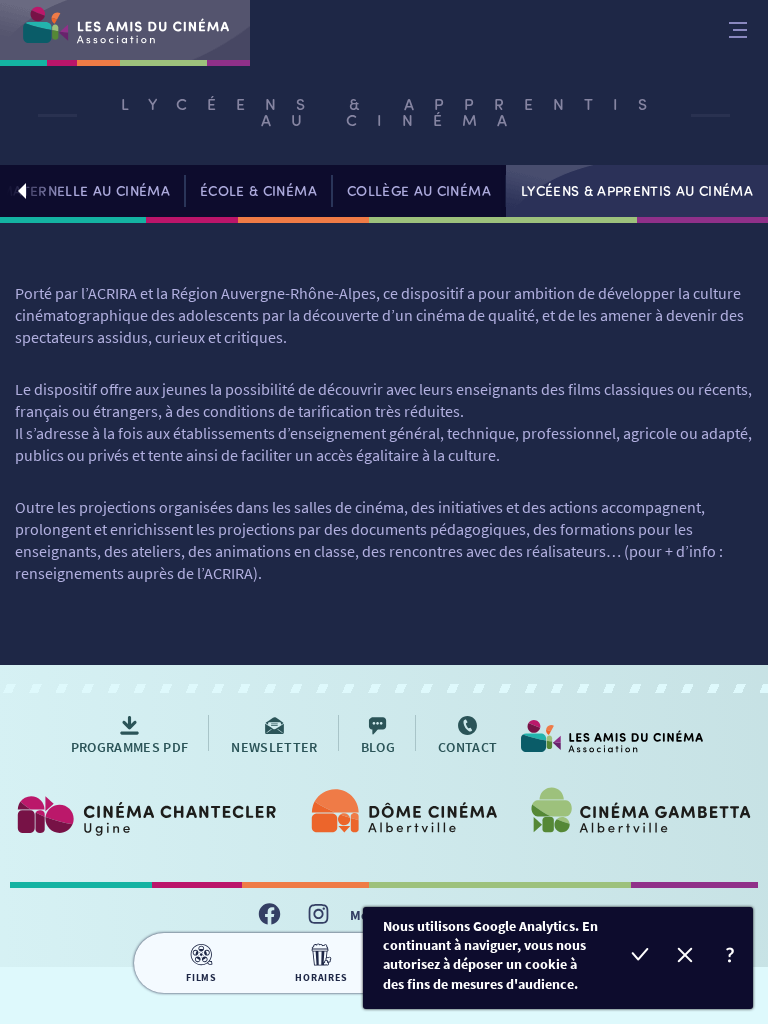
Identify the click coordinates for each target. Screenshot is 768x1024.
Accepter (640, 957)
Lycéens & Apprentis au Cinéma (637, 190)
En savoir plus (730, 957)
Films (201, 977)
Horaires (321, 977)
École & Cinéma (258, 190)
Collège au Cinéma (419, 190)
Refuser (685, 957)
